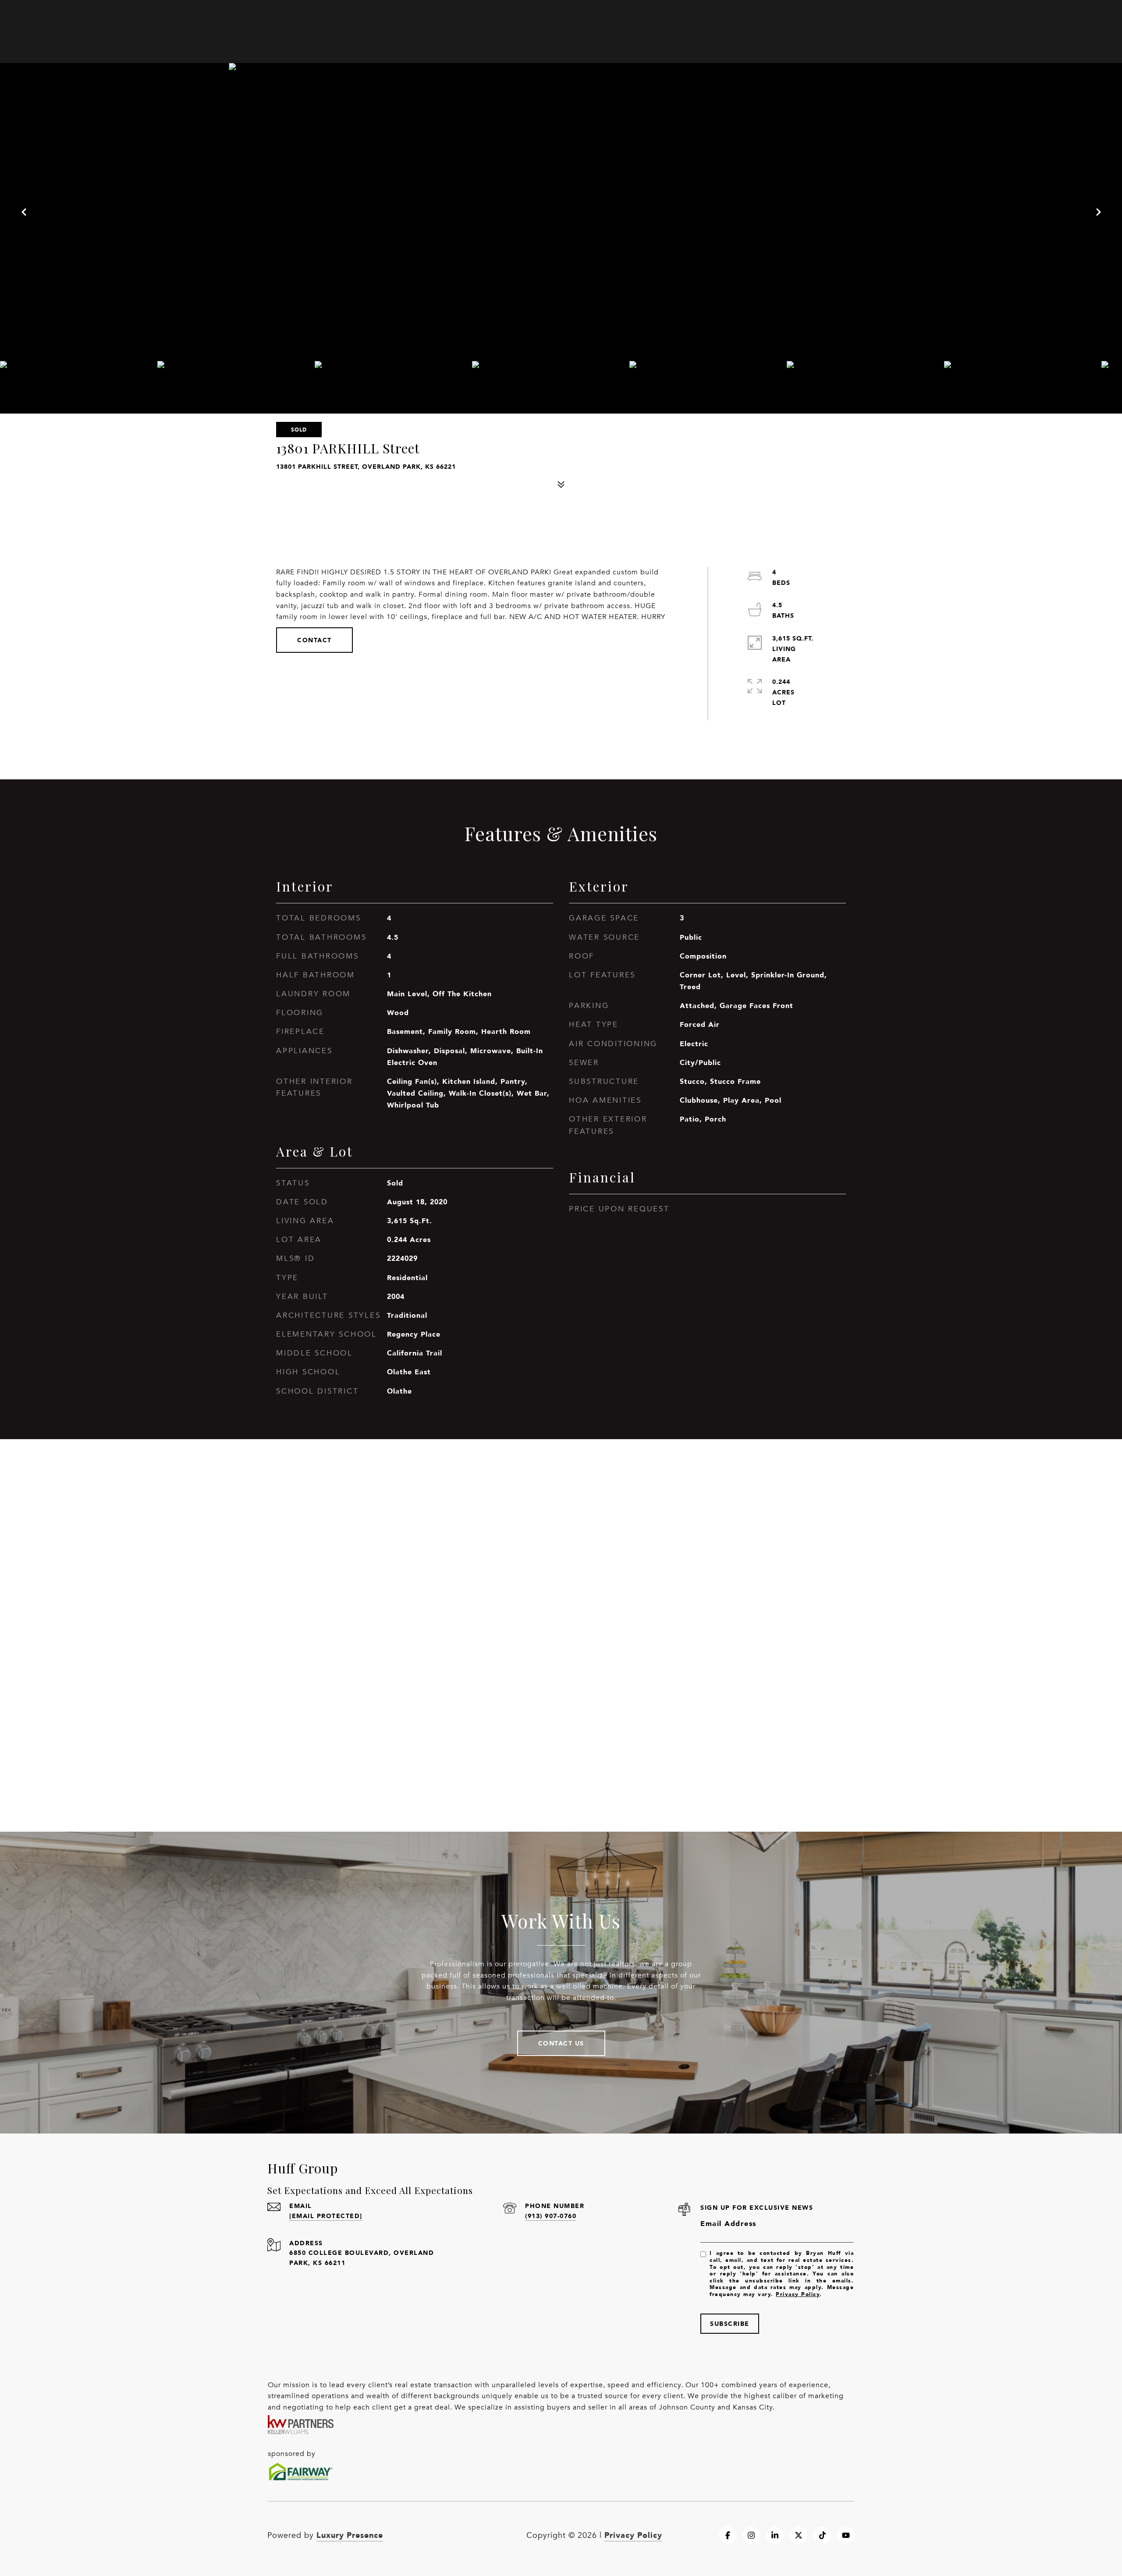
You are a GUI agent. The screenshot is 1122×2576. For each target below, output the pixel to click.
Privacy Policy (798, 2294)
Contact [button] (314, 640)
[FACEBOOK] (728, 2535)
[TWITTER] (799, 2535)
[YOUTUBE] (846, 2535)
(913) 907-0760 (551, 2216)
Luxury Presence (350, 2535)
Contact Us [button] (561, 2043)
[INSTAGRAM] (751, 2535)
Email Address (728, 2224)
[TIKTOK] (822, 2535)
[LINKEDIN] (775, 2535)
